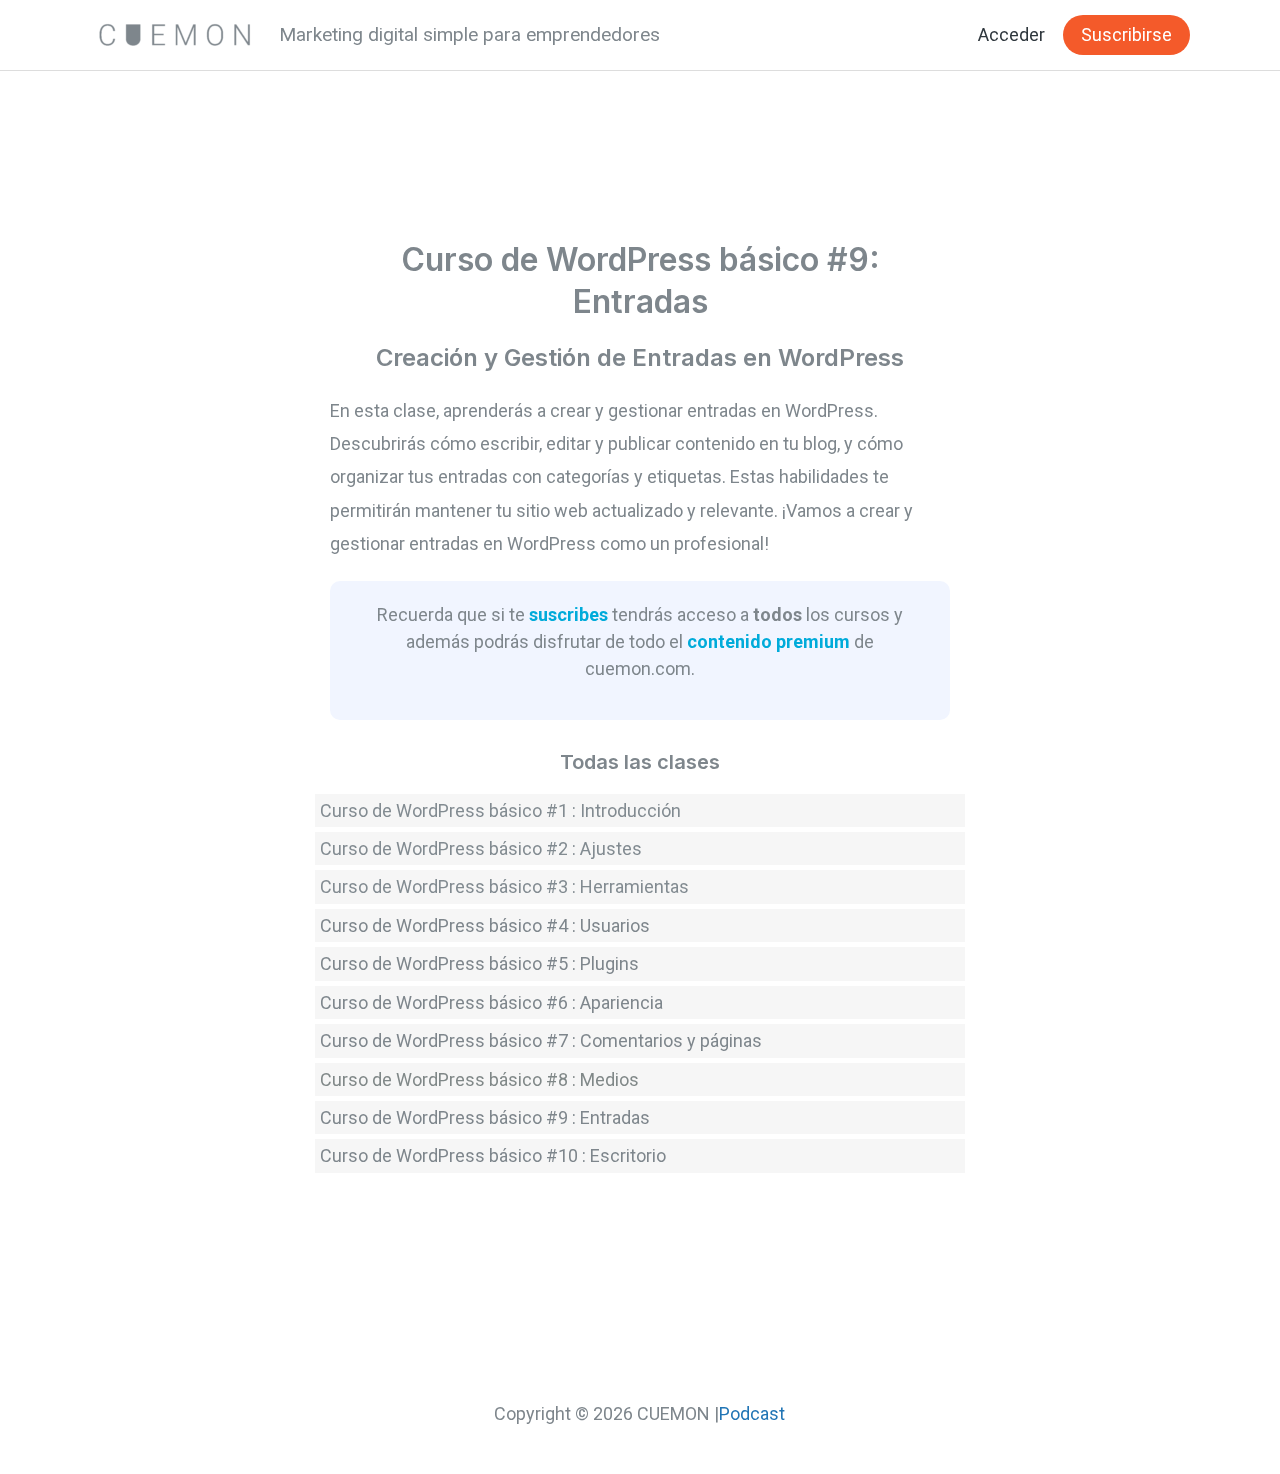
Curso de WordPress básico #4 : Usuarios (485, 925)
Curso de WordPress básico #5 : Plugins (479, 963)
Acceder (1011, 34)
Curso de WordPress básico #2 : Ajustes (481, 848)
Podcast (752, 1413)
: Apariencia (617, 1002)
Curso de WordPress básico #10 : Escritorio (493, 1155)
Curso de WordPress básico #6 (444, 1002)
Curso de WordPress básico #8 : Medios (479, 1079)
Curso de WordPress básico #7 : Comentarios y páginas (541, 1040)
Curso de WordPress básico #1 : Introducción (500, 810)
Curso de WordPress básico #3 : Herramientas (504, 886)
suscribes (568, 614)
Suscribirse (1126, 34)
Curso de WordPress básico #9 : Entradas (485, 1117)
